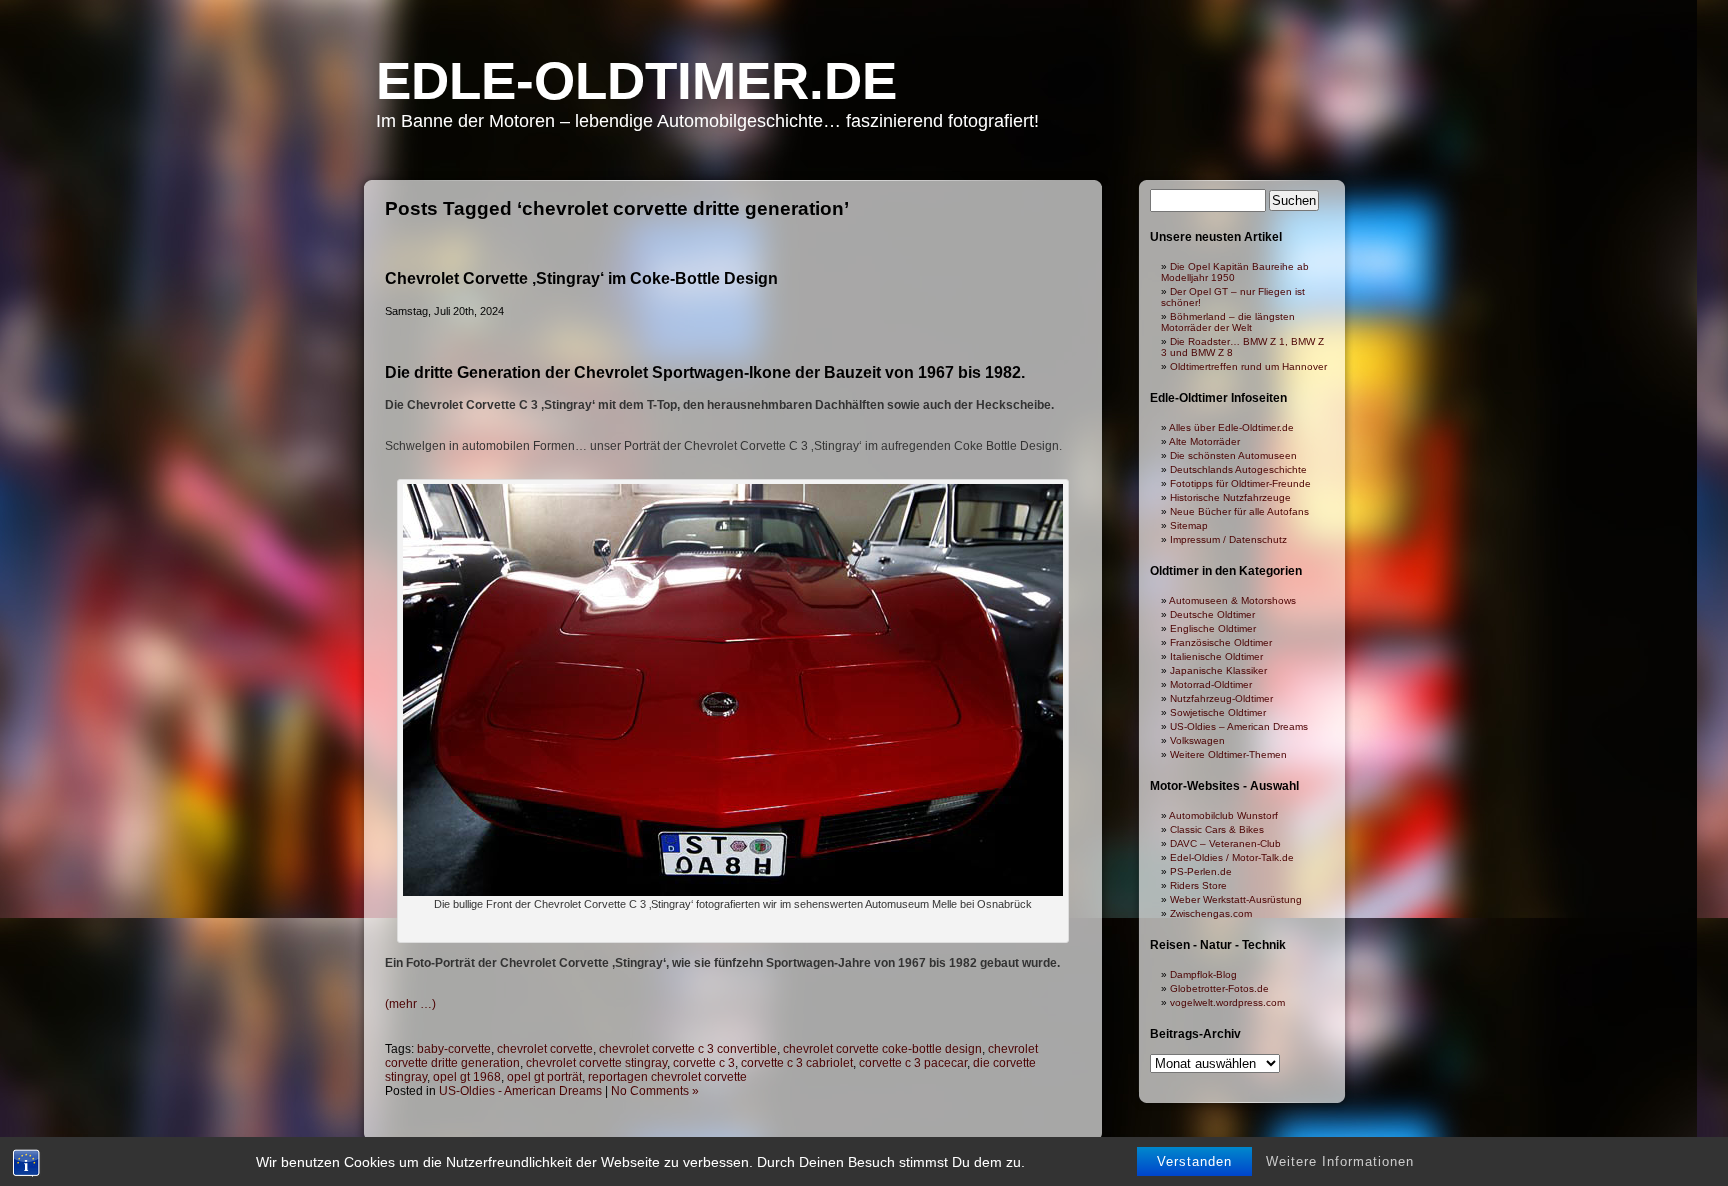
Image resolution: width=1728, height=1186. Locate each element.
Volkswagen (1197, 740)
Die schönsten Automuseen (1233, 455)
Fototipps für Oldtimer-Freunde (1240, 483)
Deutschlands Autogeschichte (1238, 469)
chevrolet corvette (545, 1049)
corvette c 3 (704, 1063)
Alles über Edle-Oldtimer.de (1231, 427)
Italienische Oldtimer (1216, 656)
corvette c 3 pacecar (913, 1063)
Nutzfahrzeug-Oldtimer (1221, 698)
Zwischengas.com (1211, 913)
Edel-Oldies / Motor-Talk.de (1232, 857)
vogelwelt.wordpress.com (1227, 1002)
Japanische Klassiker (1218, 670)
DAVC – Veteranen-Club (1225, 843)
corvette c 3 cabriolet (797, 1063)
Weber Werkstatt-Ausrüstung (1236, 899)
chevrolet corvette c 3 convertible (688, 1049)
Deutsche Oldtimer (1212, 614)
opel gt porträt (544, 1077)
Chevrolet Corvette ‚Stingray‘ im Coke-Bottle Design (581, 278)
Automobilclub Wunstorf (1223, 815)
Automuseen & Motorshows (1232, 600)
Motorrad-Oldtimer (1211, 684)
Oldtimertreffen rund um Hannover (1248, 366)
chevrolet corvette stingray (596, 1063)
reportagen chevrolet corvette (667, 1077)
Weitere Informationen (1340, 1161)
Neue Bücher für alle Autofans (1239, 511)
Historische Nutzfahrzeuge (1230, 497)
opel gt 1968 (467, 1077)
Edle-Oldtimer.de (636, 80)
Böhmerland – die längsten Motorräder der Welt (1228, 322)
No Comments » (655, 1091)
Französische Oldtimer (1221, 642)
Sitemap (1189, 525)
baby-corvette (454, 1049)
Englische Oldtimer (1213, 628)
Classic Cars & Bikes (1217, 829)
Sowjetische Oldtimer (1218, 712)
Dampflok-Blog (1203, 974)
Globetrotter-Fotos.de (1219, 988)
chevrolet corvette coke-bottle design (882, 1049)
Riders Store (1198, 885)
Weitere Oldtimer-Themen (1228, 754)
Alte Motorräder (1204, 441)
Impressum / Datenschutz (1228, 539)
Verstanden (1194, 1161)
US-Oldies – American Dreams (1239, 726)
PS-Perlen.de (1201, 871)
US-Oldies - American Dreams (520, 1091)
